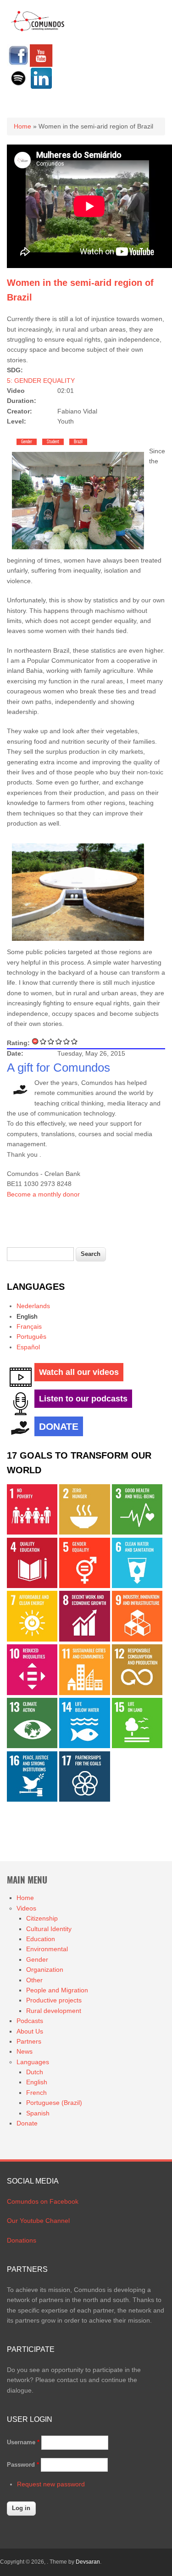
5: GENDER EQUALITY (41, 381)
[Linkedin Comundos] (41, 87)
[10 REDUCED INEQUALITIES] (32, 1693)
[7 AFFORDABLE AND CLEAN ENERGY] (32, 1639)
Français (29, 1326)
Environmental (47, 1949)
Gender (27, 442)
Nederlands (33, 1306)
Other (34, 1980)
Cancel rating (36, 1041)
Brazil (78, 442)
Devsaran (88, 2562)
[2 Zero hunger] (84, 1532)
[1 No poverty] (32, 1532)
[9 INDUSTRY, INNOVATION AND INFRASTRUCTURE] (137, 1639)
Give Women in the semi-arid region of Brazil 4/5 (67, 1041)
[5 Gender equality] (84, 1586)
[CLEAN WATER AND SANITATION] (137, 1586)
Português (31, 1336)
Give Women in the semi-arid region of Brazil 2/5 (51, 1041)
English (27, 1316)
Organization (45, 1970)
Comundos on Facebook (43, 2201)
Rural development (54, 2011)
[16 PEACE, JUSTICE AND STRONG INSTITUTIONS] (32, 1799)
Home (22, 126)
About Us (30, 2031)
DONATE (59, 1426)
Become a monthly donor (43, 1194)
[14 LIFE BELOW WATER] (84, 1746)
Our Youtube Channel (38, 2221)
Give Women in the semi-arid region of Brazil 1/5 (43, 1041)
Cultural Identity (49, 1929)
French (36, 2093)
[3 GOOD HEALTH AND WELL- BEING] (137, 1532)
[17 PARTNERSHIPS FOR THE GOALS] (84, 1799)
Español (28, 1347)
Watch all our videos (79, 1372)
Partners (29, 2041)
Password (23, 2465)
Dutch (35, 2072)
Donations (22, 2240)
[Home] (38, 30)
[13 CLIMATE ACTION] (32, 1746)
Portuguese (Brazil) (54, 2103)
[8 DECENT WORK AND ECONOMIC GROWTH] (84, 1639)
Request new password (51, 2484)
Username (23, 2442)
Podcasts (30, 2021)
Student (53, 442)
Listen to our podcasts (83, 1399)
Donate (27, 2123)
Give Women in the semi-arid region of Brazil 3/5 (59, 1041)
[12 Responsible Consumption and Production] (137, 1693)
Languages (33, 2062)
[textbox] (40, 1254)
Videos (26, 1908)
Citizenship (42, 1918)
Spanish (38, 2113)
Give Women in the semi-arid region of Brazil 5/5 (75, 1041)
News (25, 2051)
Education (41, 1939)
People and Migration (57, 1990)
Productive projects (54, 2000)
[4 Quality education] (32, 1586)
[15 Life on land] (137, 1746)
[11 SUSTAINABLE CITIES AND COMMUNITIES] (84, 1693)
